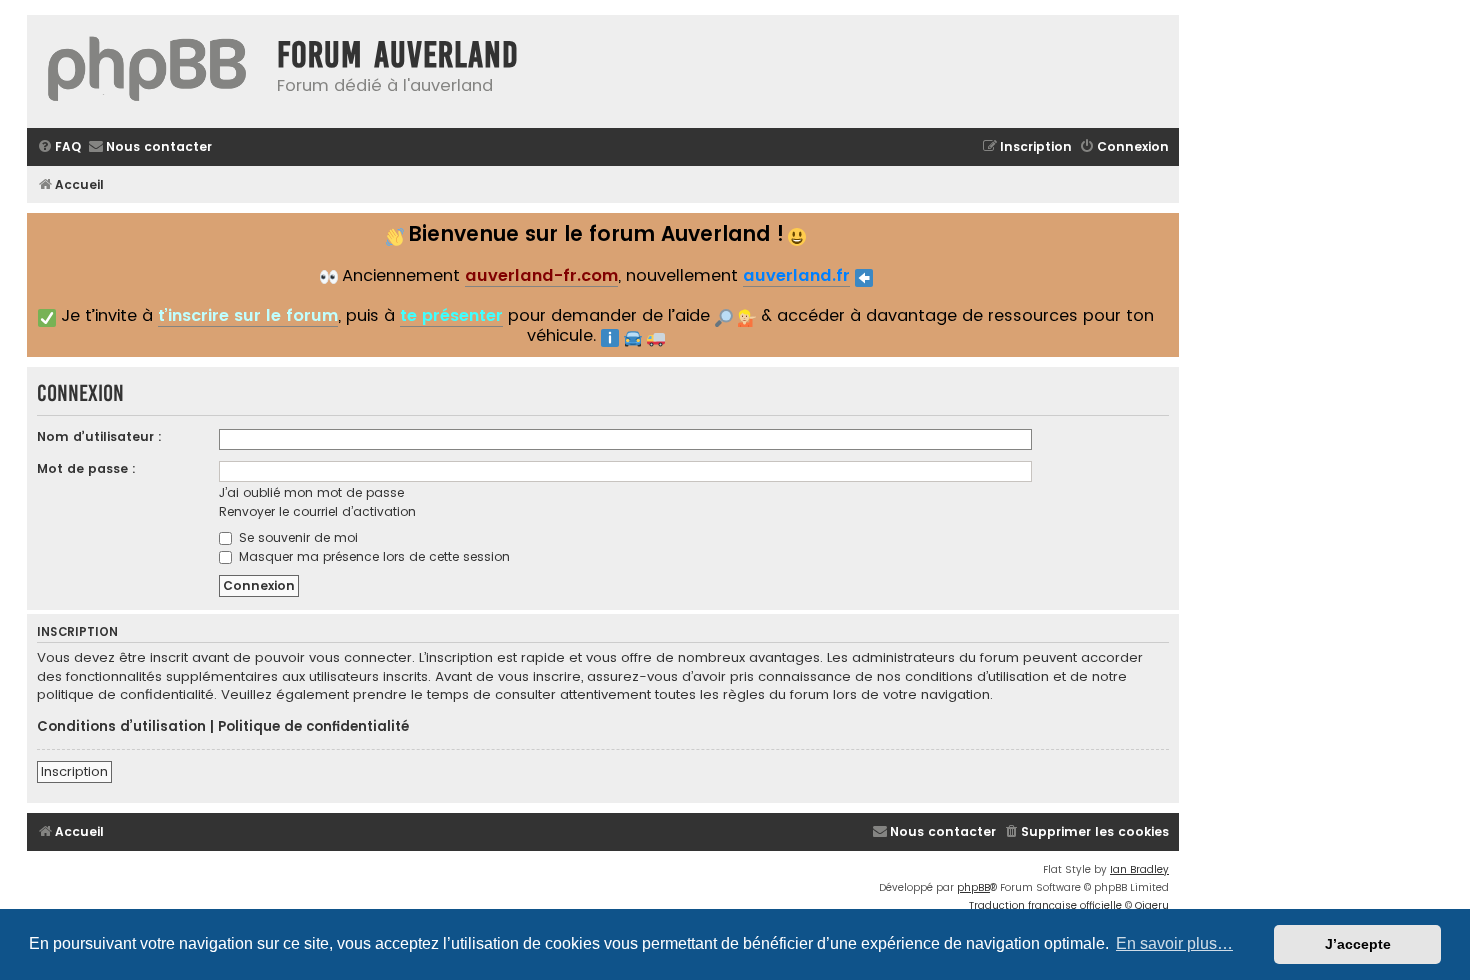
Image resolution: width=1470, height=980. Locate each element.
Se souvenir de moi (296, 537)
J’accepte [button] (1358, 944)
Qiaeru (1152, 905)
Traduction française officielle (1045, 905)
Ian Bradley (1139, 869)
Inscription (74, 771)
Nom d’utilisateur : (99, 436)
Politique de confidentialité (313, 727)
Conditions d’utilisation (121, 727)
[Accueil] (147, 71)
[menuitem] (59, 147)
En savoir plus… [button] (1174, 943)
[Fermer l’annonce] (1162, 226)
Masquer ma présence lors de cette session (372, 556)
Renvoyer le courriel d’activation (317, 511)
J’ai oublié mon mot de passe (311, 492)
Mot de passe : (86, 468)
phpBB (973, 887)
